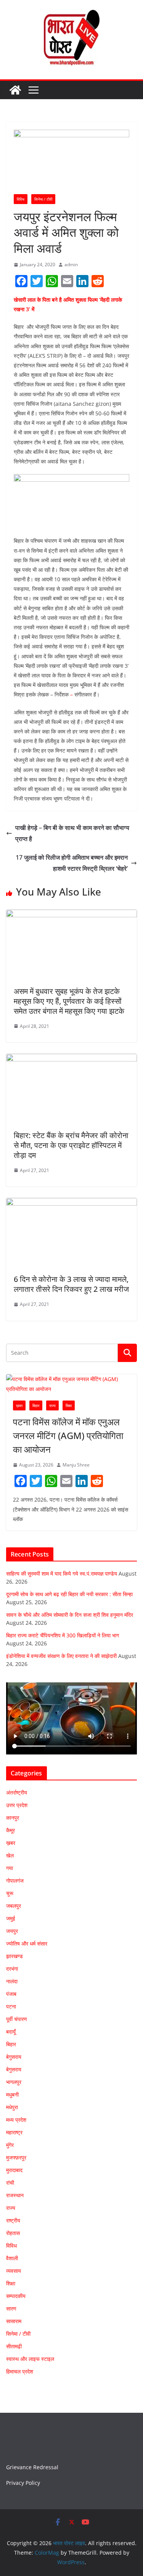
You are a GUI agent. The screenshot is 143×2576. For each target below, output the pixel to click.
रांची (10, 2183)
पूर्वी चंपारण (17, 2019)
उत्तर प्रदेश (17, 1805)
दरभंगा (12, 1969)
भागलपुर (14, 2082)
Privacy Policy (23, 2483)
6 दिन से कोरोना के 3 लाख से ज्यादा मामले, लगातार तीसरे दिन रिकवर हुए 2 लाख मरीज (71, 1284)
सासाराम (14, 2321)
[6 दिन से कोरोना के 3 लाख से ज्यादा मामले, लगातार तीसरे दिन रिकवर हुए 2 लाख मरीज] (71, 1203)
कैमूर (10, 1830)
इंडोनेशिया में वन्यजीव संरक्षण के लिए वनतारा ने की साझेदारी (61, 1656)
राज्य (52, 1405)
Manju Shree (76, 1465)
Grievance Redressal (32, 2467)
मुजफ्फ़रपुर (16, 2157)
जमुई (11, 1918)
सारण (11, 2308)
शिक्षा (69, 1405)
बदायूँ (11, 2032)
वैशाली (12, 2258)
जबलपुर (14, 1906)
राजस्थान (15, 2195)
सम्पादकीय (16, 2296)
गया (10, 1868)
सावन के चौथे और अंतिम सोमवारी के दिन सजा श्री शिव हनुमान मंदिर (70, 1615)
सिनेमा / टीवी (43, 199)
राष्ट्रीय (13, 2220)
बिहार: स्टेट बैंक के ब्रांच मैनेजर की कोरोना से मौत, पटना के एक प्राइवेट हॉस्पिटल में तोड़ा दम (71, 1145)
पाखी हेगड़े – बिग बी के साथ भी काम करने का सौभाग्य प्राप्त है (72, 833)
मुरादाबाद (14, 2170)
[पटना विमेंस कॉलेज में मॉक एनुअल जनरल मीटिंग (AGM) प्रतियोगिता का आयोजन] (71, 1384)
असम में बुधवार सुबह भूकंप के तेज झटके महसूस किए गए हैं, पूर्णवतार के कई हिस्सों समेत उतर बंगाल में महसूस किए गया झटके (69, 1001)
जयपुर (12, 1931)
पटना (11, 2006)
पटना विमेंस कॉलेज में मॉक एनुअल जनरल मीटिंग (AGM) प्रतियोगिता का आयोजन (68, 1435)
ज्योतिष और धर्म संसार (27, 1943)
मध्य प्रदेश (16, 2120)
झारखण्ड (14, 1956)
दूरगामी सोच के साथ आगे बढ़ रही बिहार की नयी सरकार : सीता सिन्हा (69, 1594)
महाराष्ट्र (14, 2132)
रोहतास (13, 2233)
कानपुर (13, 1818)
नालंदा (12, 1981)
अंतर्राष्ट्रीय (17, 1792)
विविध (21, 199)
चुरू (10, 1893)
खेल (10, 1855)
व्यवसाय (14, 2271)
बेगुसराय (14, 2057)
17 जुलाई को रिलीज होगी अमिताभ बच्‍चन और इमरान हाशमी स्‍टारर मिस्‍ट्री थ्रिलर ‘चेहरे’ (72, 863)
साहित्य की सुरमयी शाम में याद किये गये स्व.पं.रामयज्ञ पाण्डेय (62, 1573)
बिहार (36, 1405)
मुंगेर (10, 2145)
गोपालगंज (15, 1881)
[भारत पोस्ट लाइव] (15, 90)
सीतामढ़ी (14, 2346)
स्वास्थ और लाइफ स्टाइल (30, 2359)
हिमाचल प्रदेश (20, 2371)
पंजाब (11, 1994)
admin (71, 265)
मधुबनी (12, 2094)
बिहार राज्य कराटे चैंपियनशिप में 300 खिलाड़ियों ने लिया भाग (63, 1635)
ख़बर (19, 1405)
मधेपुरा (12, 2107)
